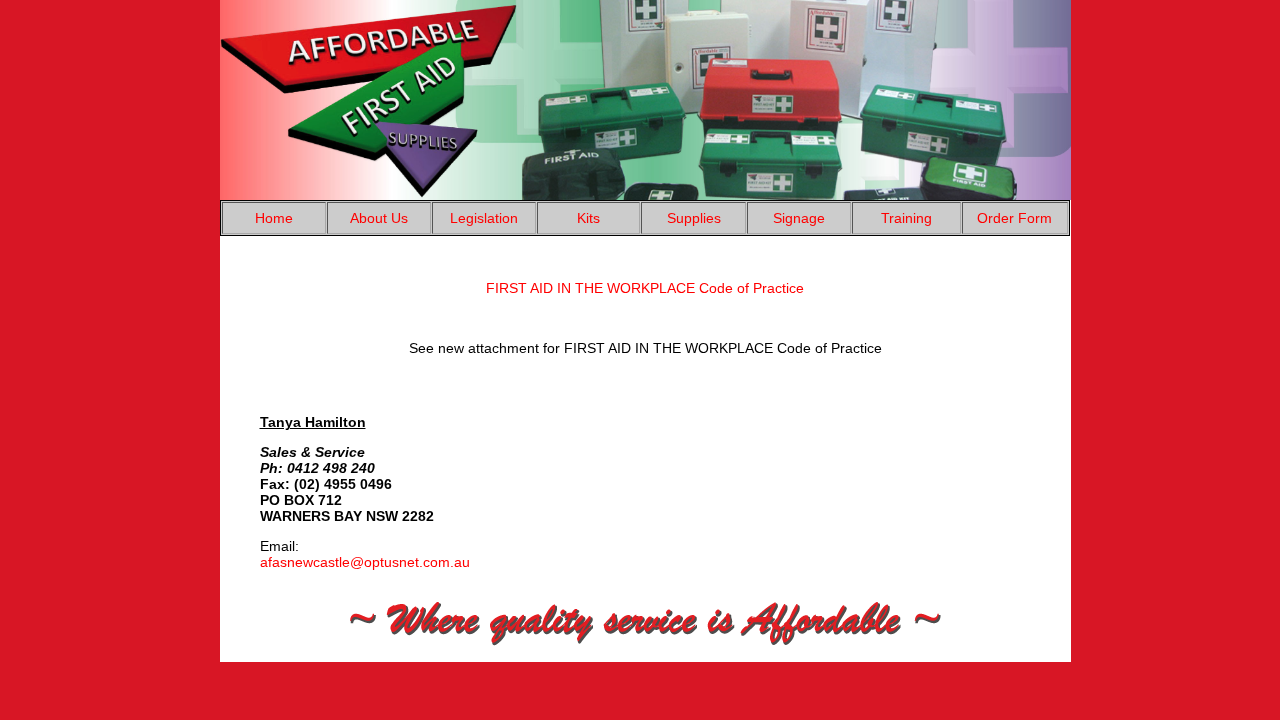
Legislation (484, 218)
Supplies (694, 218)
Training (906, 218)
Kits (588, 218)
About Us (379, 218)
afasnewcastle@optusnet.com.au (365, 562)
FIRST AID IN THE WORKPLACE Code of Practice (645, 288)
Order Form (1014, 218)
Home (274, 218)
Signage (799, 218)
